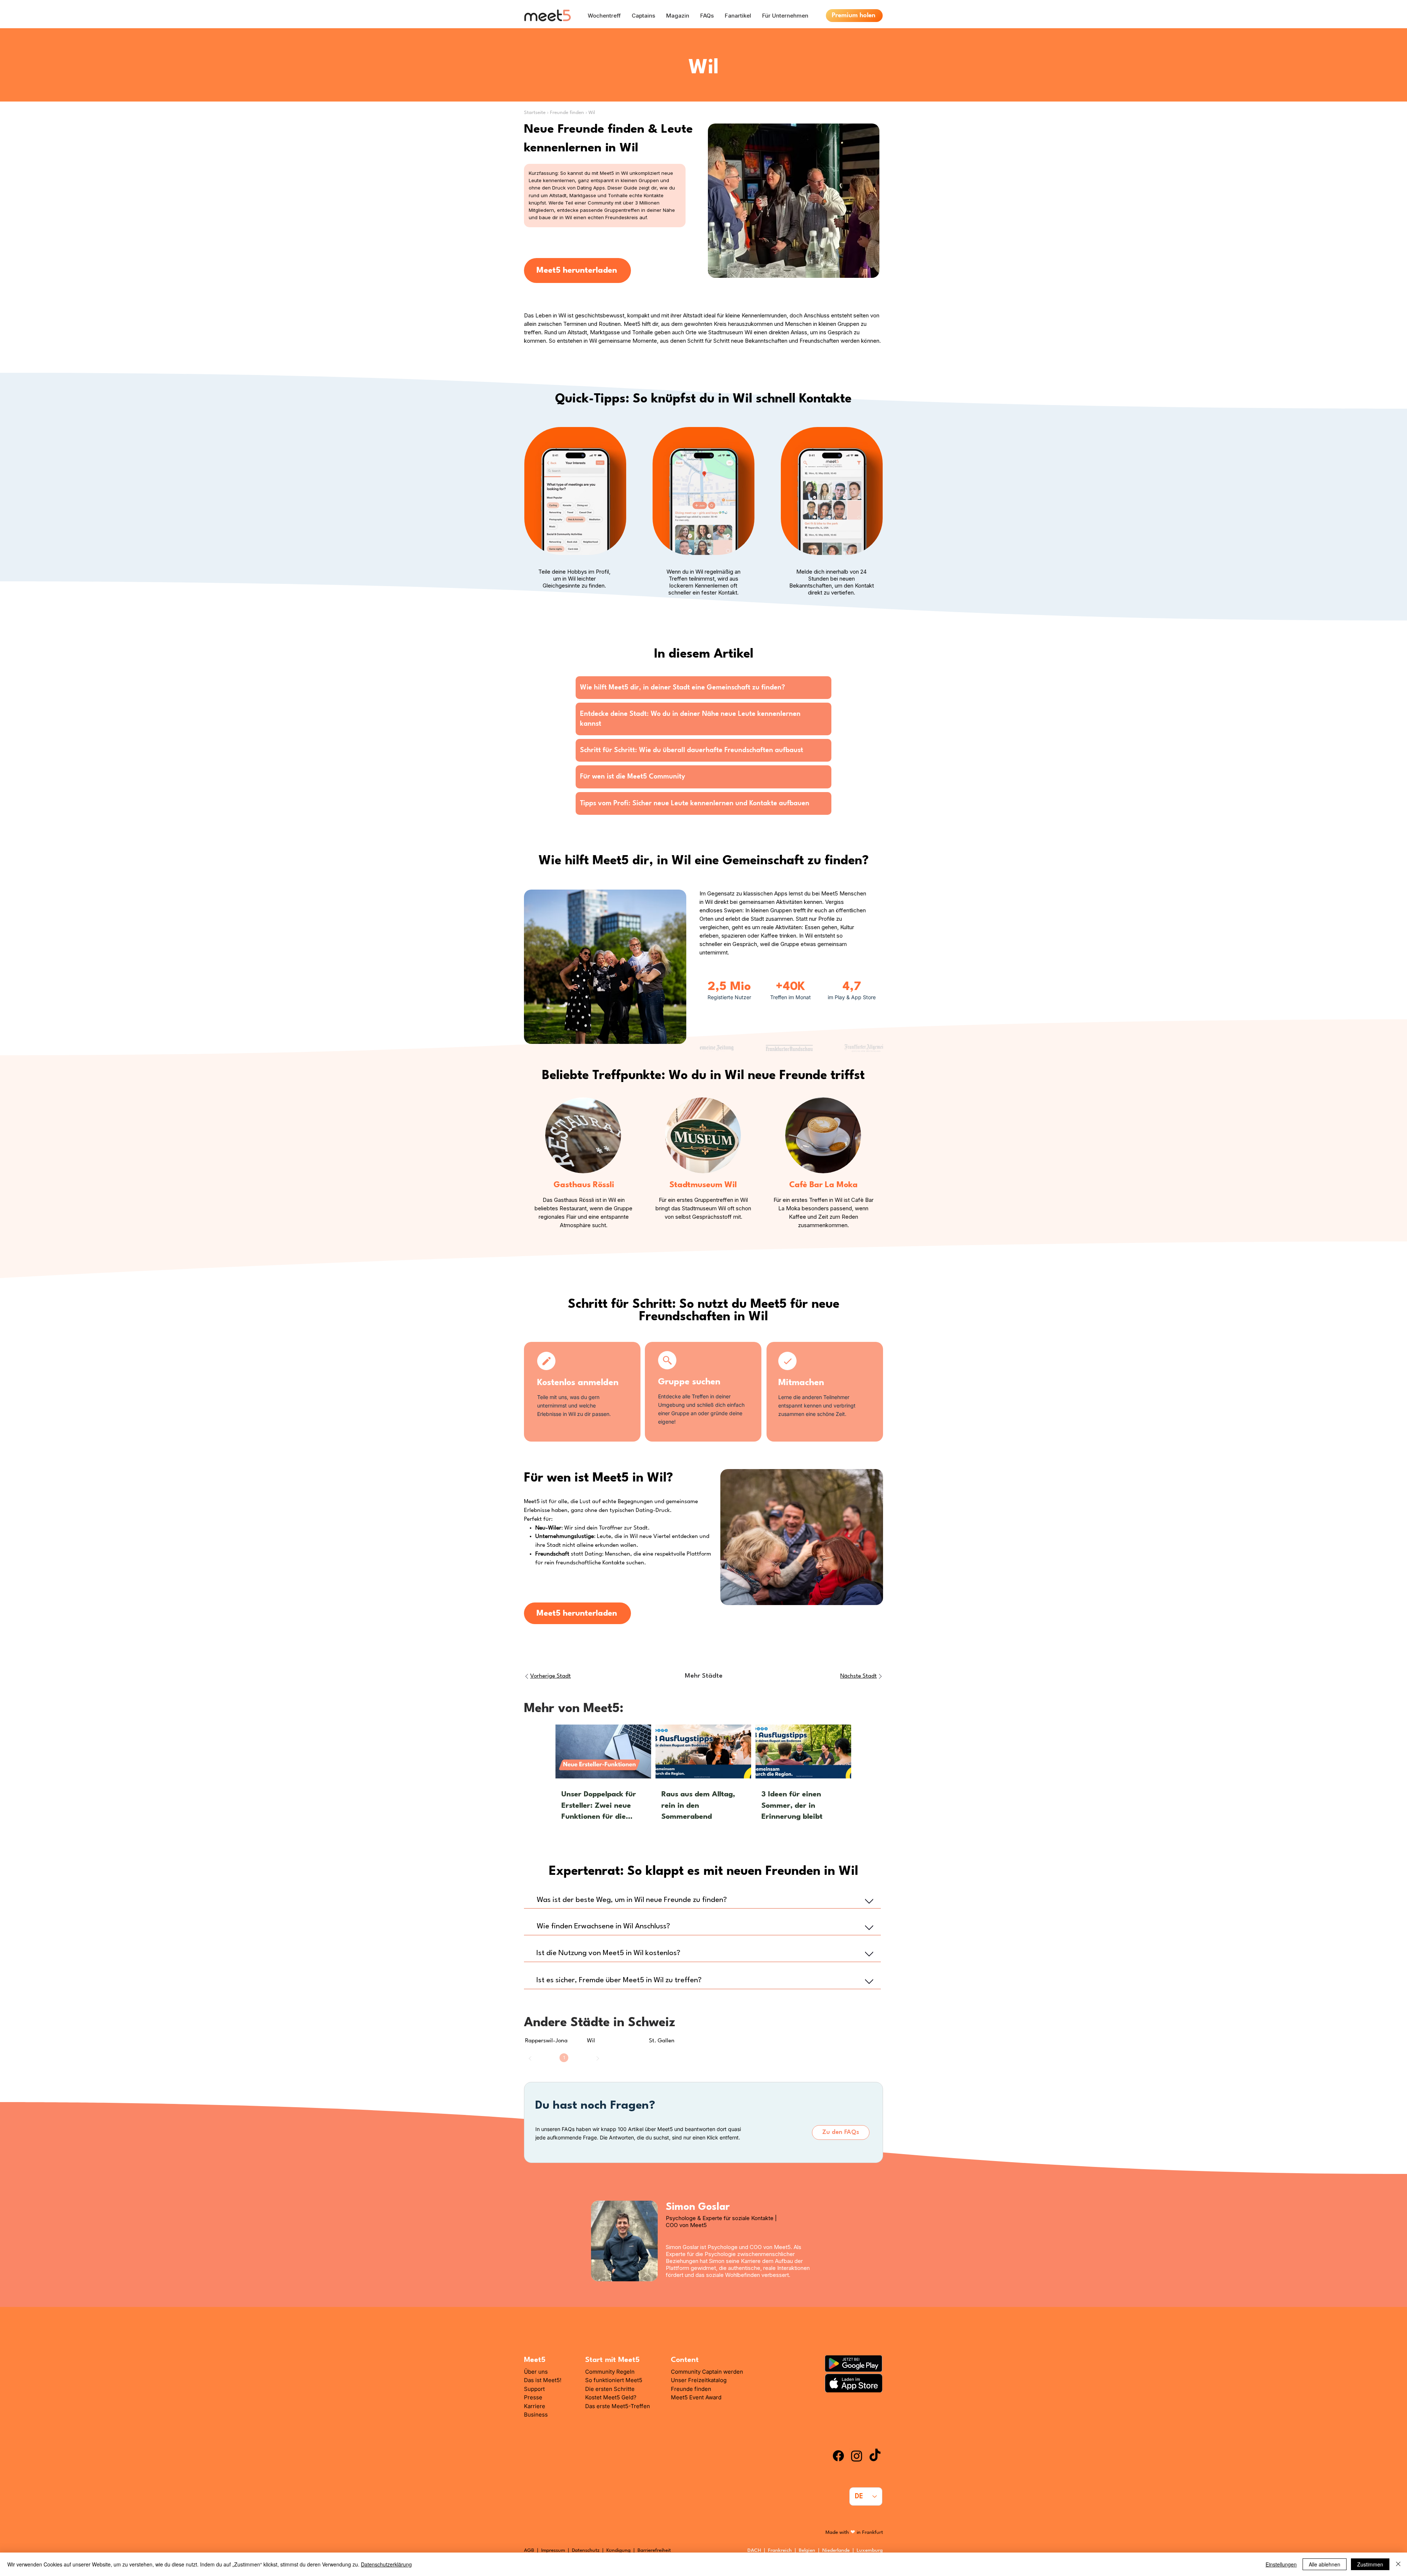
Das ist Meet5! (543, 2380)
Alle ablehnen (1325, 2564)
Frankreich (781, 2550)
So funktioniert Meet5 (614, 2380)
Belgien (808, 2550)
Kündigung (619, 2550)
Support (534, 2389)
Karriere (535, 2406)
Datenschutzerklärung (386, 2564)
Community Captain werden (707, 2372)
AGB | (533, 2550)
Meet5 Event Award (696, 2397)
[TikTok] (875, 2456)
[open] (869, 1901)
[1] (546, 1361)
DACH (754, 2550)
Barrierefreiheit (654, 2550)
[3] (787, 1361)
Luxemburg (871, 2550)
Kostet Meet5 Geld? (611, 2397)
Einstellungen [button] (1281, 2564)
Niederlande (837, 2550)
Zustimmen (1370, 2564)
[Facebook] (838, 2456)
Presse (533, 2397)
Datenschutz (586, 2550)
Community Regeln (610, 2372)
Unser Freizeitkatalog (699, 2380)
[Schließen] (1398, 2564)
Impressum (553, 2550)
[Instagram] (857, 2456)
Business (536, 2415)
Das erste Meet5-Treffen (618, 2406)
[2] (667, 1360)
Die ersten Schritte (610, 2389)
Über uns (536, 2372)
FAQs (568, 2129)
